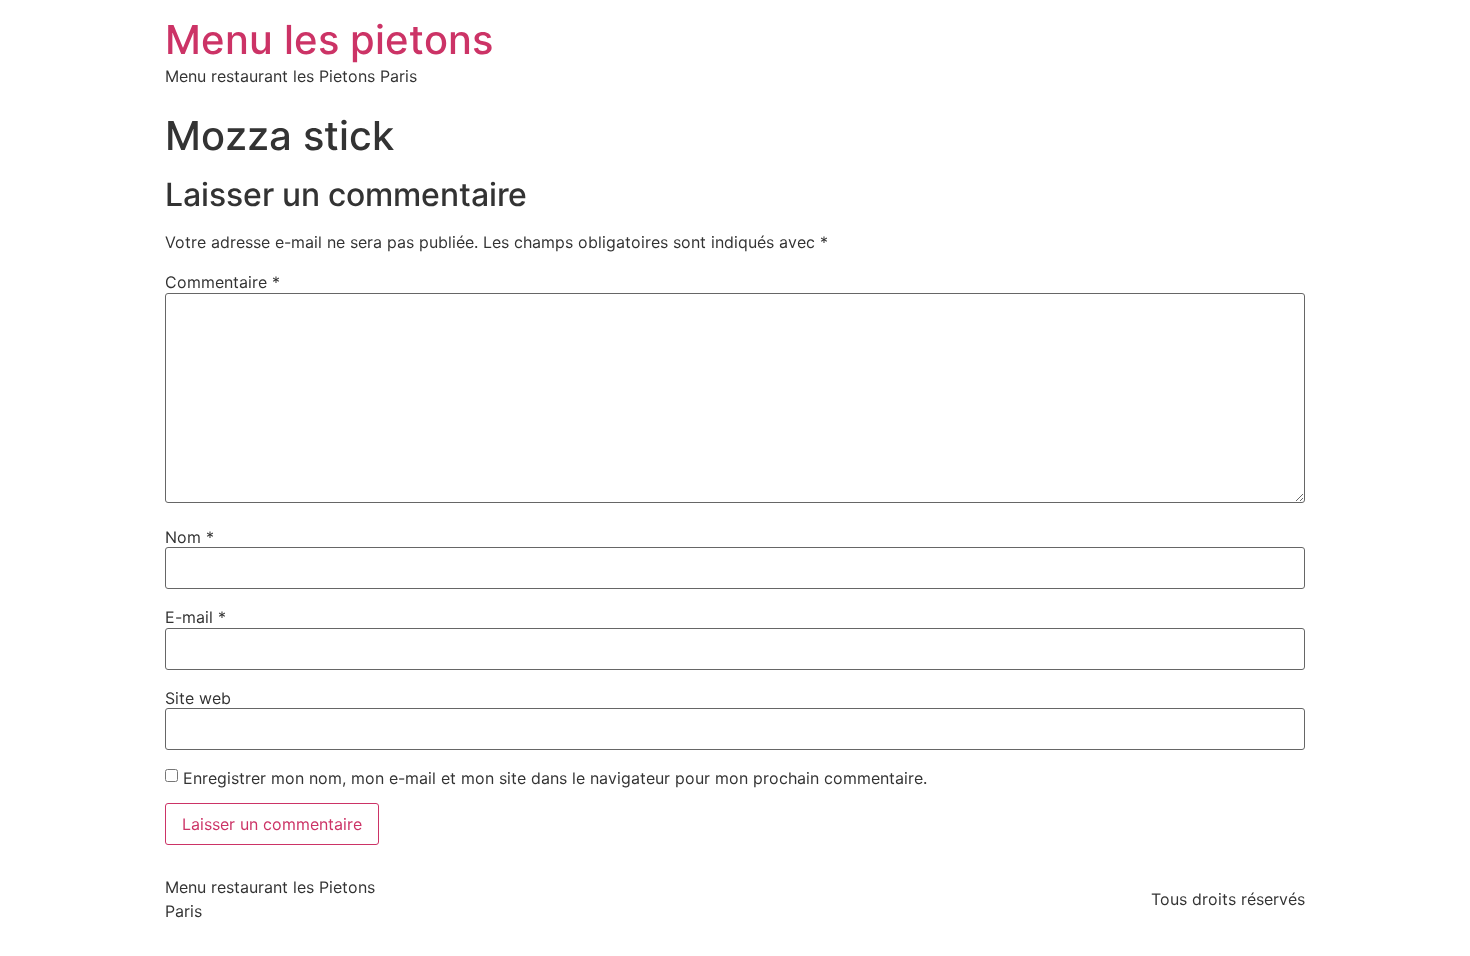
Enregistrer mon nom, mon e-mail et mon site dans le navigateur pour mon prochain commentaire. (555, 778)
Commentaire (222, 282)
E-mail (195, 617)
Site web (198, 698)
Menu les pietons (329, 39)
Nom (189, 537)
